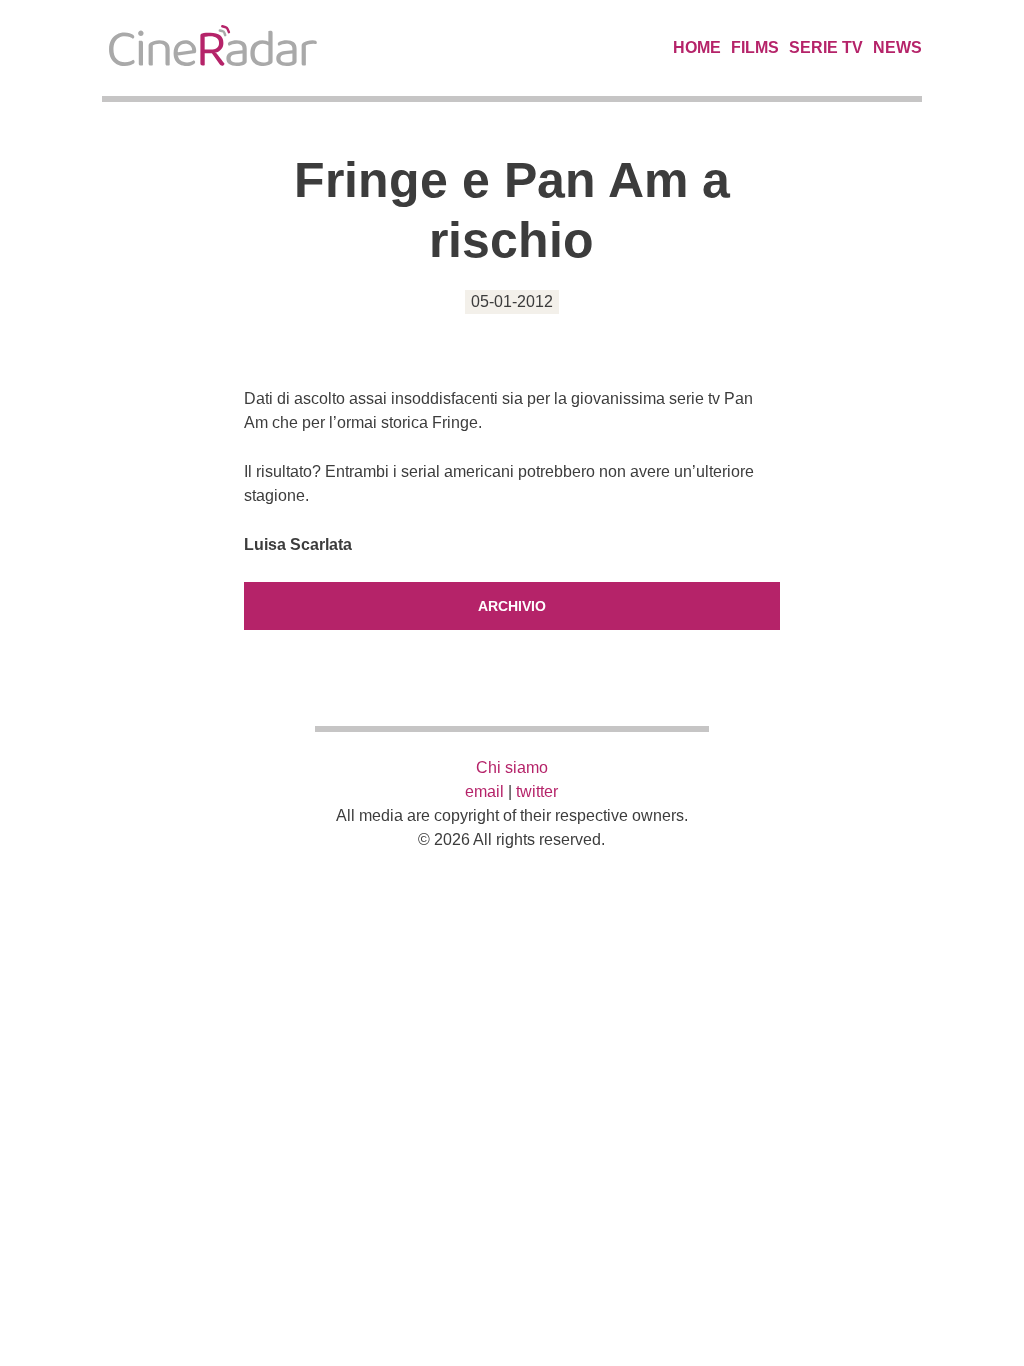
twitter (537, 791)
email (484, 791)
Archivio (512, 606)
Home (697, 47)
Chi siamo (512, 767)
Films (755, 47)
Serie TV (826, 47)
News (897, 47)
